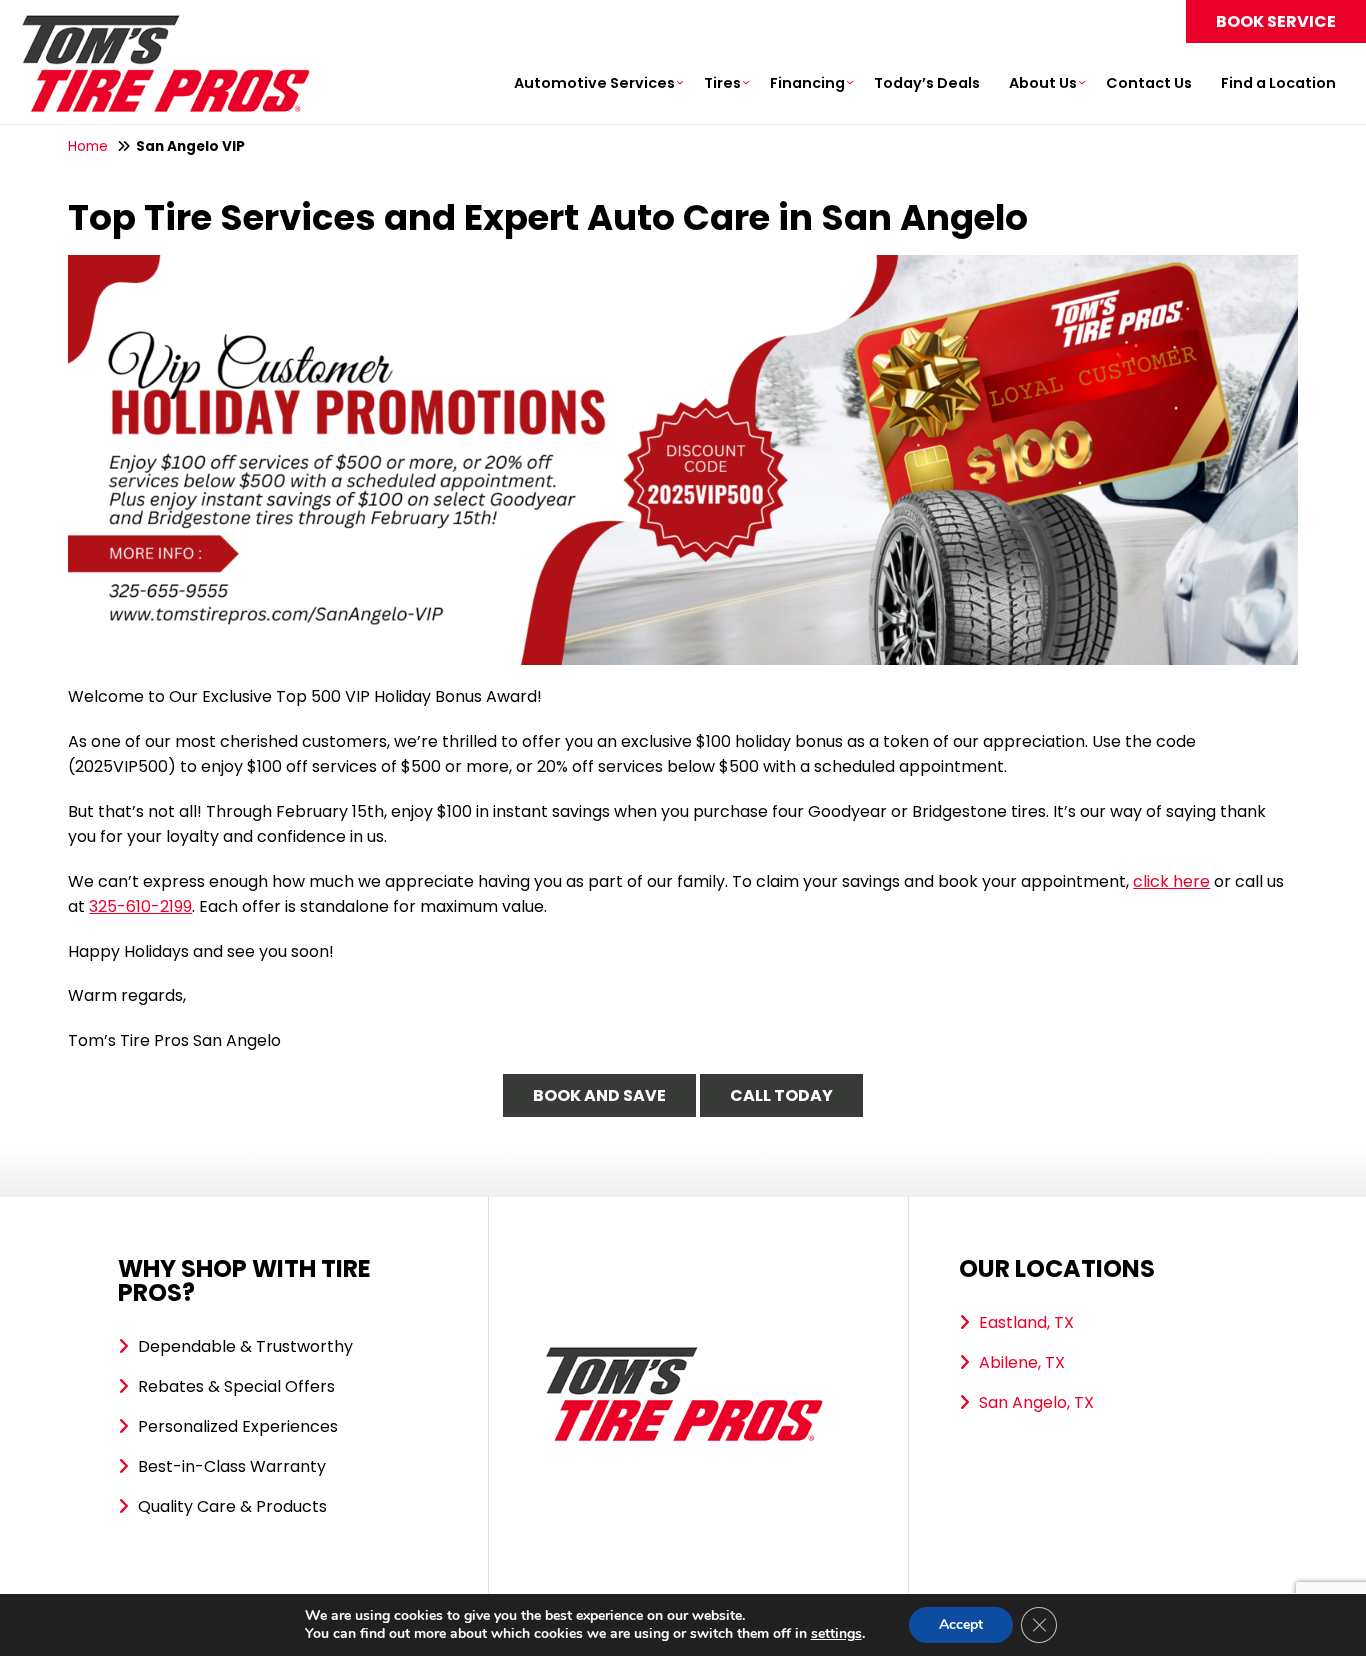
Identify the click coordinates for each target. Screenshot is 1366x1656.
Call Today (781, 1095)
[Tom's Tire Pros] (165, 24)
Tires (722, 83)
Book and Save (599, 1095)
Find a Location (1278, 83)
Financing (807, 83)
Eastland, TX (1026, 1322)
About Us (1043, 83)
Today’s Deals (927, 83)
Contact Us (1149, 83)
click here (1171, 881)
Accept (961, 1624)
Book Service (1276, 21)
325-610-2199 (140, 906)
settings (836, 1634)
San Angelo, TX (1036, 1402)
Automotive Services (594, 83)
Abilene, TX (1022, 1362)
